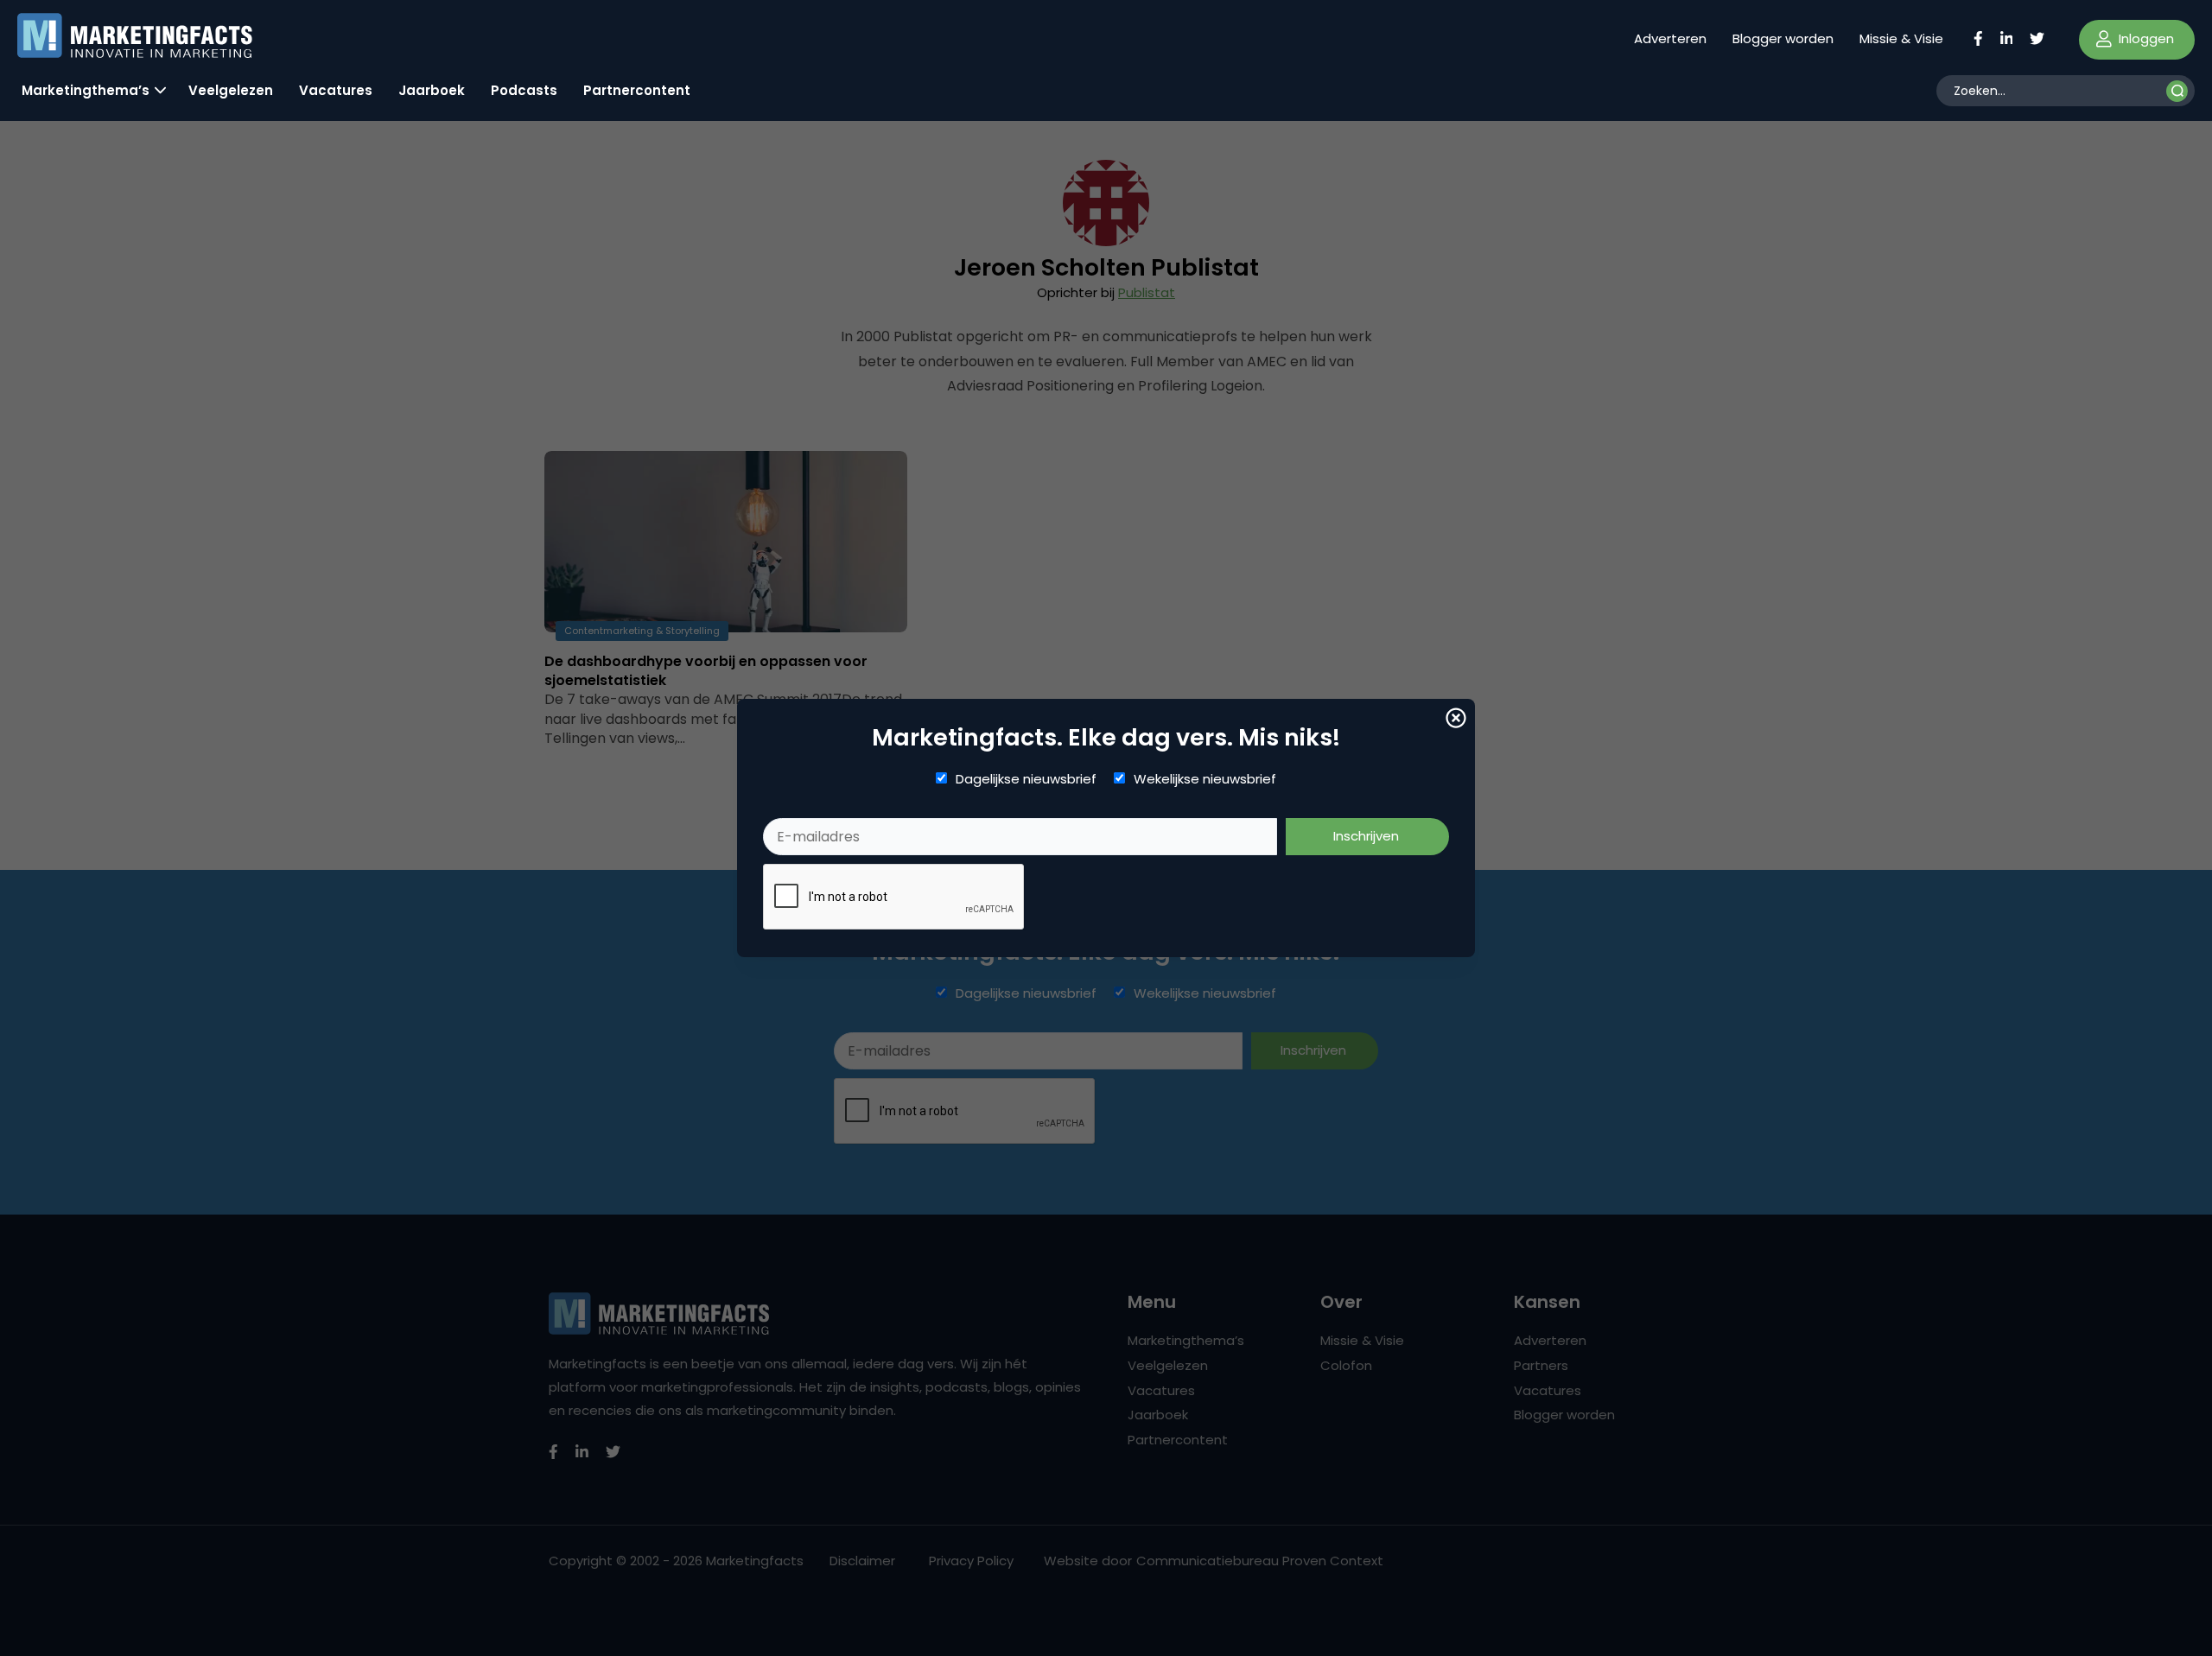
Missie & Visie (1901, 38)
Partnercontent (637, 90)
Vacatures (336, 90)
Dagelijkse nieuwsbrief (1026, 779)
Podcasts (524, 90)
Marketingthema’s (86, 90)
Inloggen (2145, 38)
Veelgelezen (231, 90)
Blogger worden (1783, 38)
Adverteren (1670, 38)
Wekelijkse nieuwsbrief (1205, 779)
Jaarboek (432, 90)
